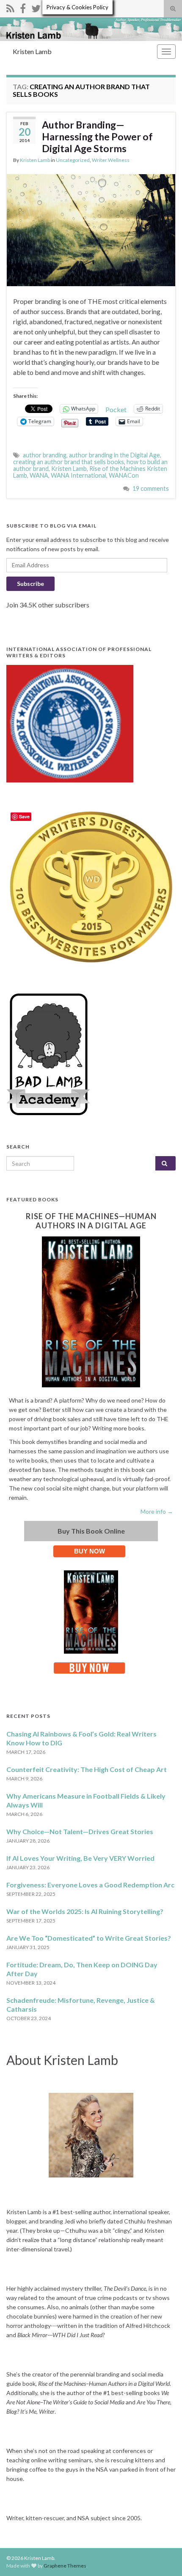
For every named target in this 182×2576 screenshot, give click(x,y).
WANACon (124, 475)
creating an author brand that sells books (69, 462)
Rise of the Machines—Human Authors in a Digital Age (91, 1221)
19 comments (151, 488)
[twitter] (36, 7)
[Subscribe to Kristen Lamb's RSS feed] (10, 7)
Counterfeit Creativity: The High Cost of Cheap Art (87, 1769)
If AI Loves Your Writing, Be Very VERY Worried (80, 1858)
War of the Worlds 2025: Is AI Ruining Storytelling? (85, 1911)
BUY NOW (90, 1551)
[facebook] (23, 7)
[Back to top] (163, 2557)
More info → (157, 1511)
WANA (39, 475)
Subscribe (30, 584)
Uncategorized (73, 160)
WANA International (79, 475)
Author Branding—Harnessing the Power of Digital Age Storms (97, 137)
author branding (45, 455)
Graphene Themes (65, 2566)
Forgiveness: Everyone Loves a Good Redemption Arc (90, 1885)
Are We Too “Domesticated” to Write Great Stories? (89, 1938)
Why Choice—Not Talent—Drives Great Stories (80, 1831)
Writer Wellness (111, 160)
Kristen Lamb (32, 51)
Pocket (116, 409)
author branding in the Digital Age (114, 455)
